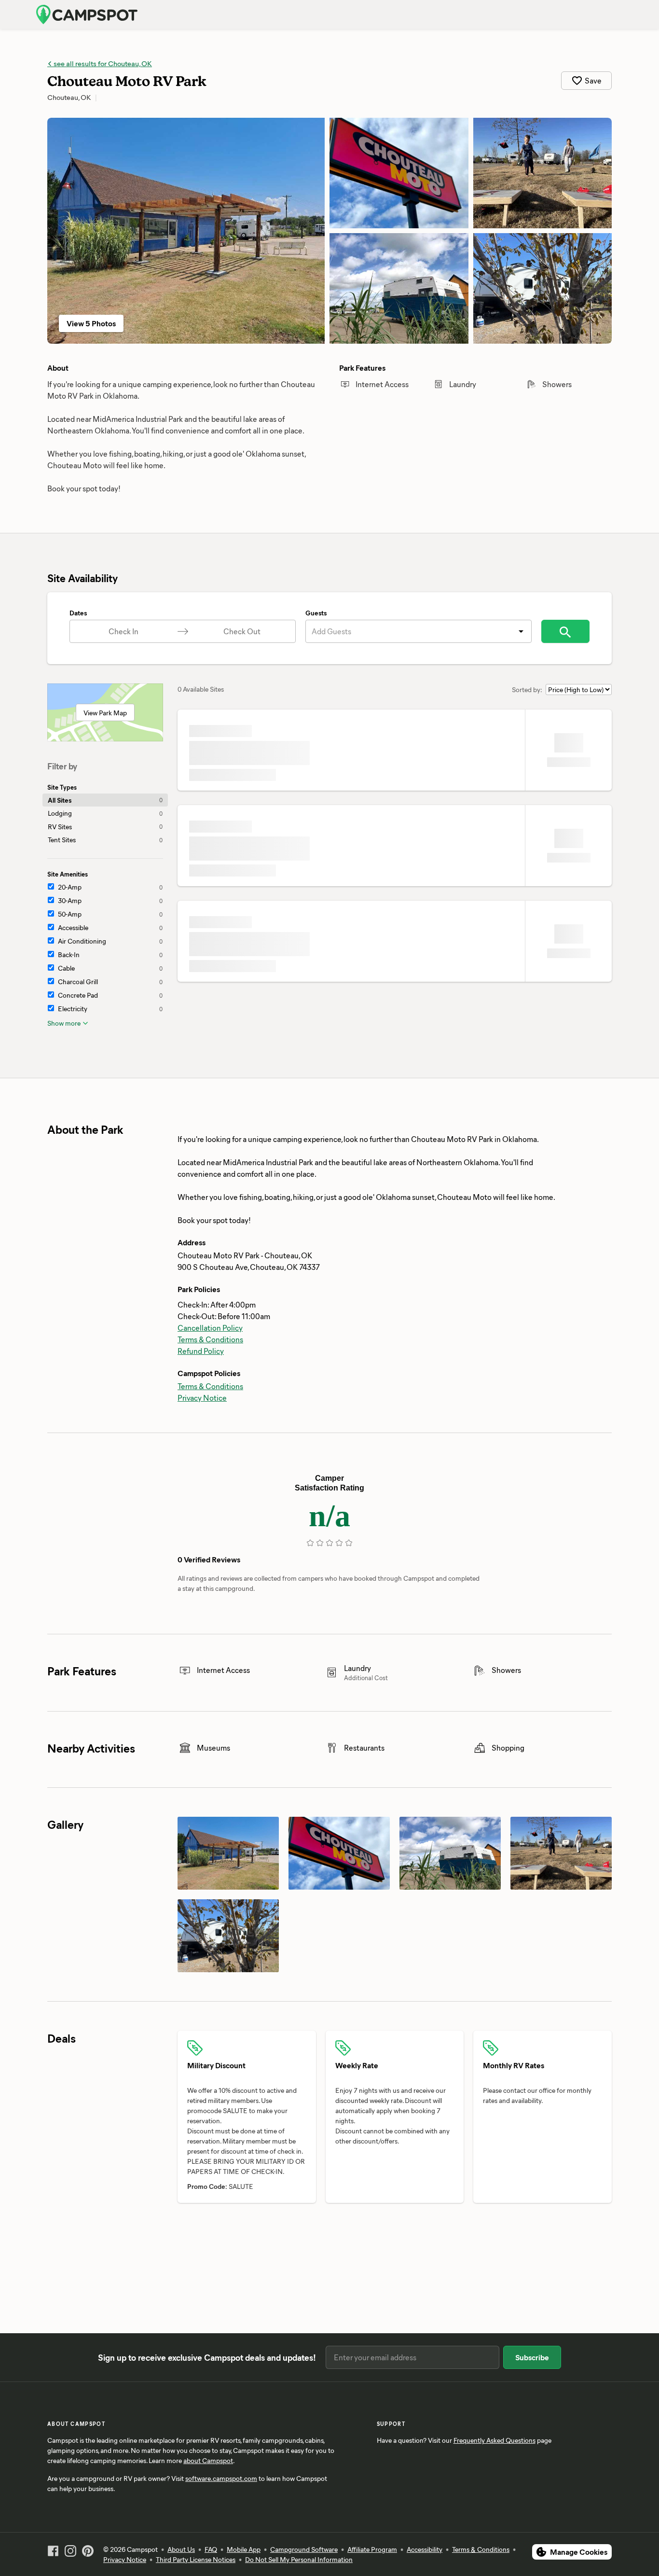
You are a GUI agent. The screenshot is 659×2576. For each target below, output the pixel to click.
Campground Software (304, 2549)
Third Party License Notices (196, 2559)
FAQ (211, 2549)
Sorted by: (527, 689)
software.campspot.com (221, 2478)
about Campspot (208, 2460)
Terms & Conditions (210, 1339)
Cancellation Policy (210, 1328)
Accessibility (425, 2549)
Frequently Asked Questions (494, 2440)
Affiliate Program (372, 2549)
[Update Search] (565, 631)
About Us (181, 2549)
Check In (124, 631)
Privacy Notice (202, 1398)
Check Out (242, 631)
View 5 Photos (91, 323)
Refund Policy (201, 1351)
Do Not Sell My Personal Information (299, 2559)
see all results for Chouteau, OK (102, 63)
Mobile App (244, 2549)
